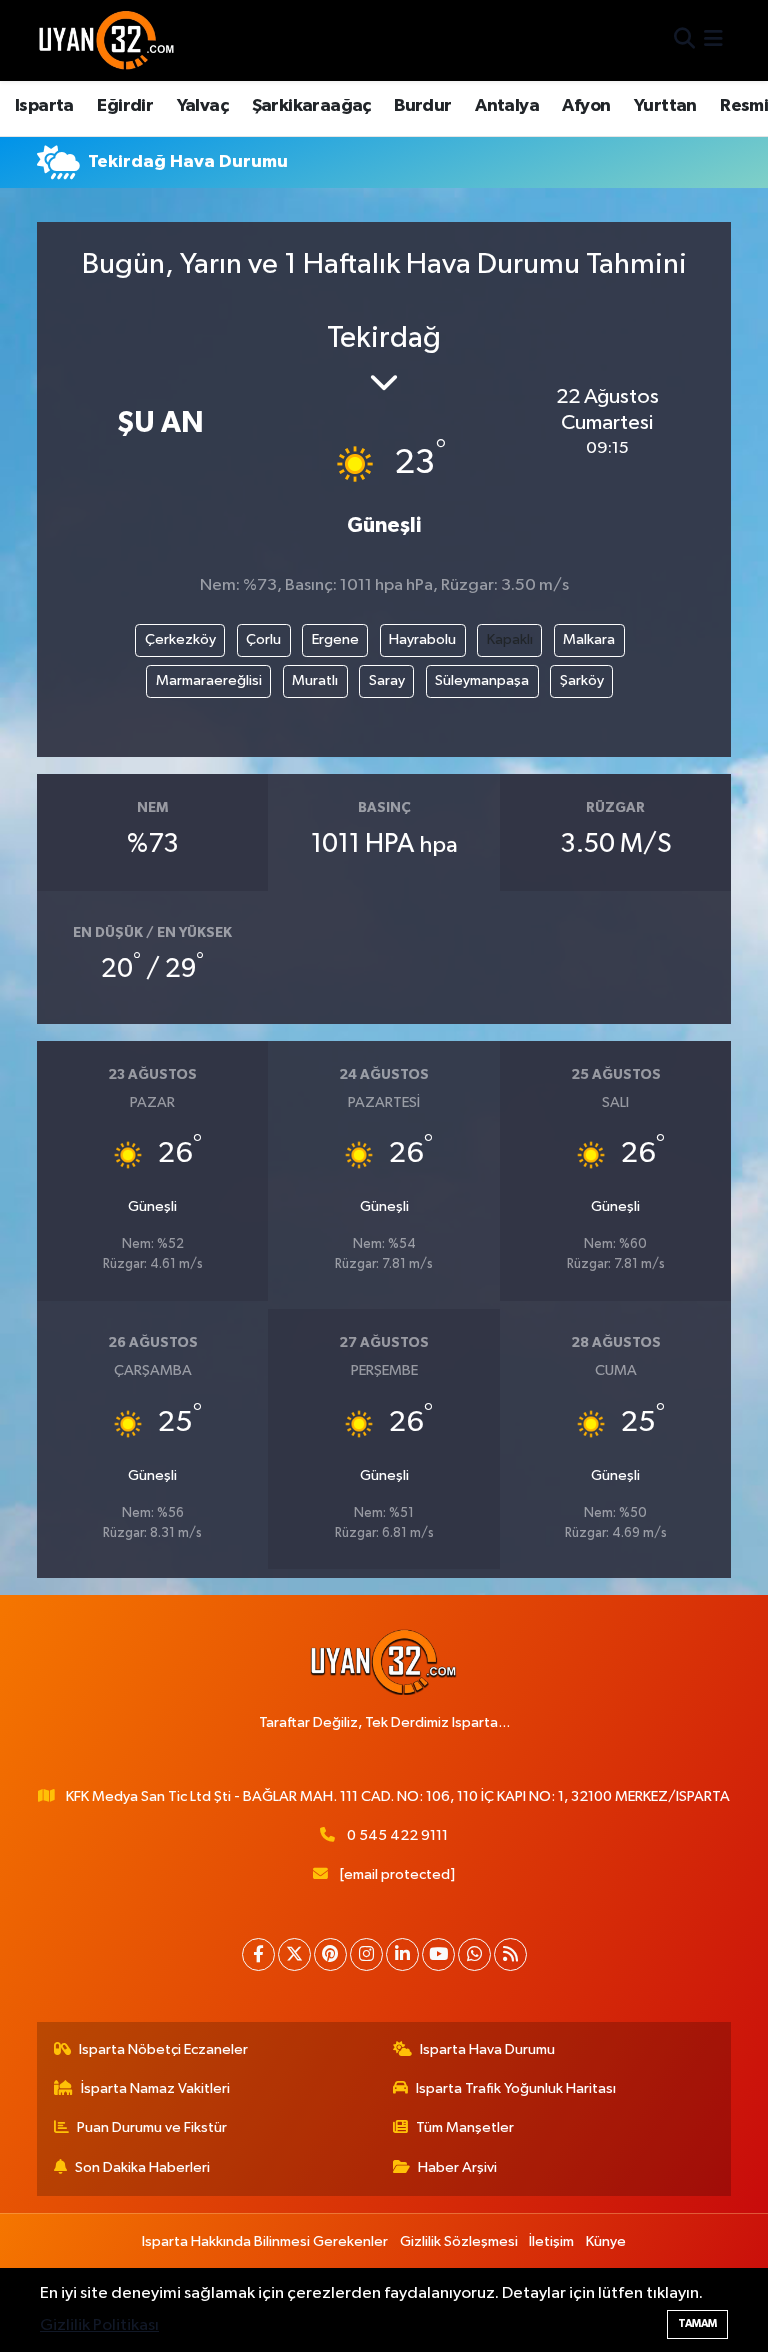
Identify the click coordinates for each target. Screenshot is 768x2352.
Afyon (586, 106)
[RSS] (510, 1954)
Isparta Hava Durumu (487, 2049)
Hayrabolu (422, 639)
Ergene (335, 639)
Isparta (44, 106)
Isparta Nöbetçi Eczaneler (163, 2049)
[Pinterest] (330, 1954)
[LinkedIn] (402, 1954)
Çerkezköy (180, 639)
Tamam (697, 2323)
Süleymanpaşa (482, 680)
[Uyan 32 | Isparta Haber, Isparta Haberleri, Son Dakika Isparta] (107, 40)
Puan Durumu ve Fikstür (152, 2127)
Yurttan (665, 106)
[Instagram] (366, 1954)
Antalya (507, 106)
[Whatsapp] (474, 1954)
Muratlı (315, 680)
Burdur (422, 106)
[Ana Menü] (713, 40)
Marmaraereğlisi (209, 680)
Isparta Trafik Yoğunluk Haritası (516, 2088)
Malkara (589, 639)
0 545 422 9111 (397, 1835)
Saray (387, 680)
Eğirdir (125, 106)
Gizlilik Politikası (99, 2325)
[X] (294, 1954)
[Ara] (684, 40)
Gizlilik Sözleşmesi (459, 2241)
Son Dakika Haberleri (142, 2167)
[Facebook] (258, 1954)
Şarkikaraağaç (311, 106)
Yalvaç (202, 106)
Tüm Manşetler (465, 2127)
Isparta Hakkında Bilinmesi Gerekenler (265, 2241)
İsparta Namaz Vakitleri (155, 2088)
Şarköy (582, 680)
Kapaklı (510, 639)
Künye (606, 2241)
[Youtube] (438, 1954)
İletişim (551, 2241)
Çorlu (263, 639)
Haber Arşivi (457, 2167)
